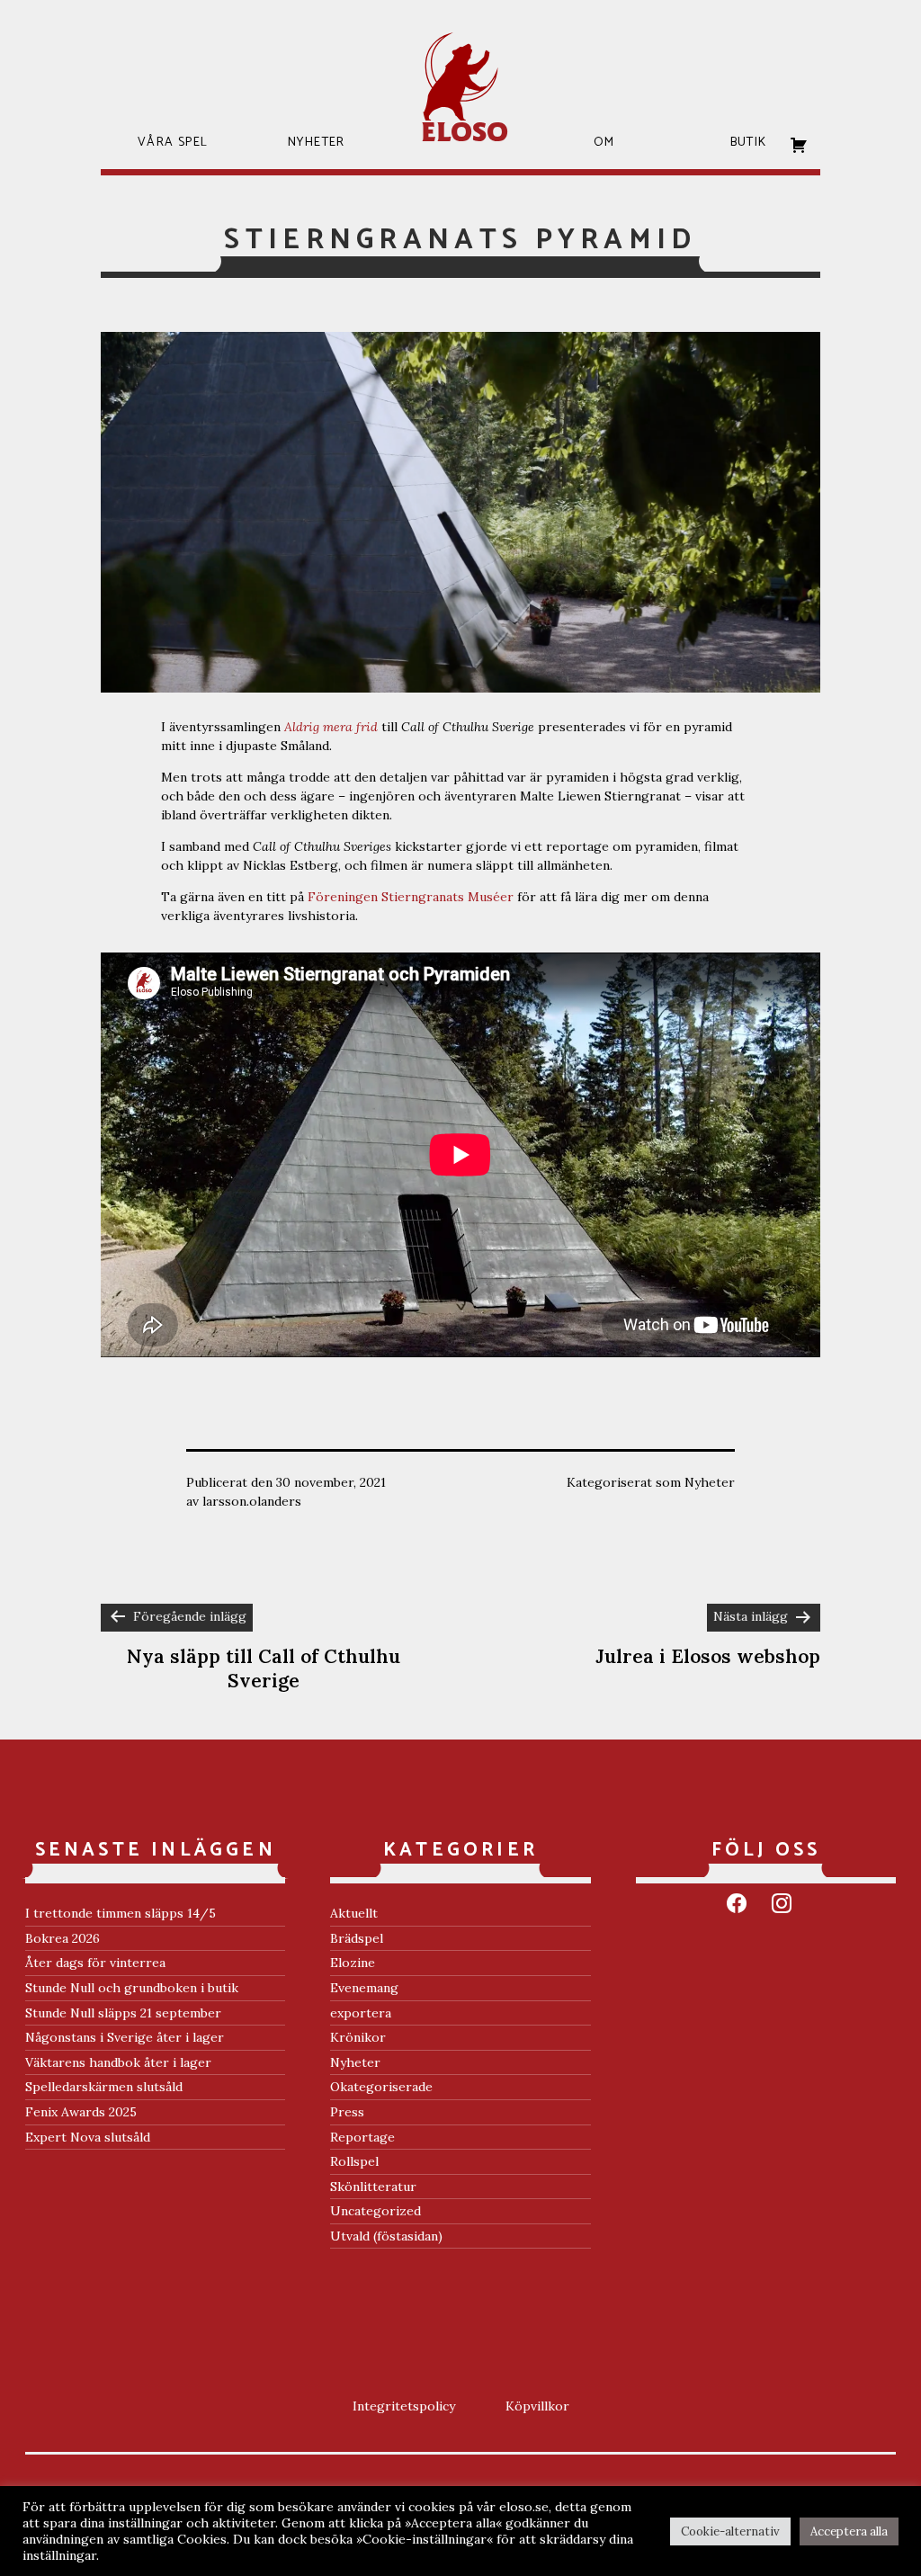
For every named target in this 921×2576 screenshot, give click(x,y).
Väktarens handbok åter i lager (118, 2062)
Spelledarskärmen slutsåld (104, 2087)
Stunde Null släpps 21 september (123, 2013)
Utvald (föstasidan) (386, 2236)
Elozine (353, 1963)
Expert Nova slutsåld (88, 2137)
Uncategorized (376, 2211)
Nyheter (710, 1482)
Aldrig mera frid (331, 727)
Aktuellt (354, 1913)
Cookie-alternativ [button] (730, 2531)
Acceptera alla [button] (849, 2531)
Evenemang (364, 1988)
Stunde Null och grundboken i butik (132, 1988)
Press (347, 2112)
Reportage (362, 2137)
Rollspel (354, 2161)
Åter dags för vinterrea (95, 1963)
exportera (361, 2013)
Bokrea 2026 (63, 1938)
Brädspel (357, 1938)
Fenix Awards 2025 (81, 2112)
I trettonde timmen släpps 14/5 (121, 1913)
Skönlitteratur (373, 2187)
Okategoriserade (381, 2087)
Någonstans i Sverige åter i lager (125, 2037)
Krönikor (358, 2037)
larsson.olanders (252, 1501)
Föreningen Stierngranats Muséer (411, 897)
